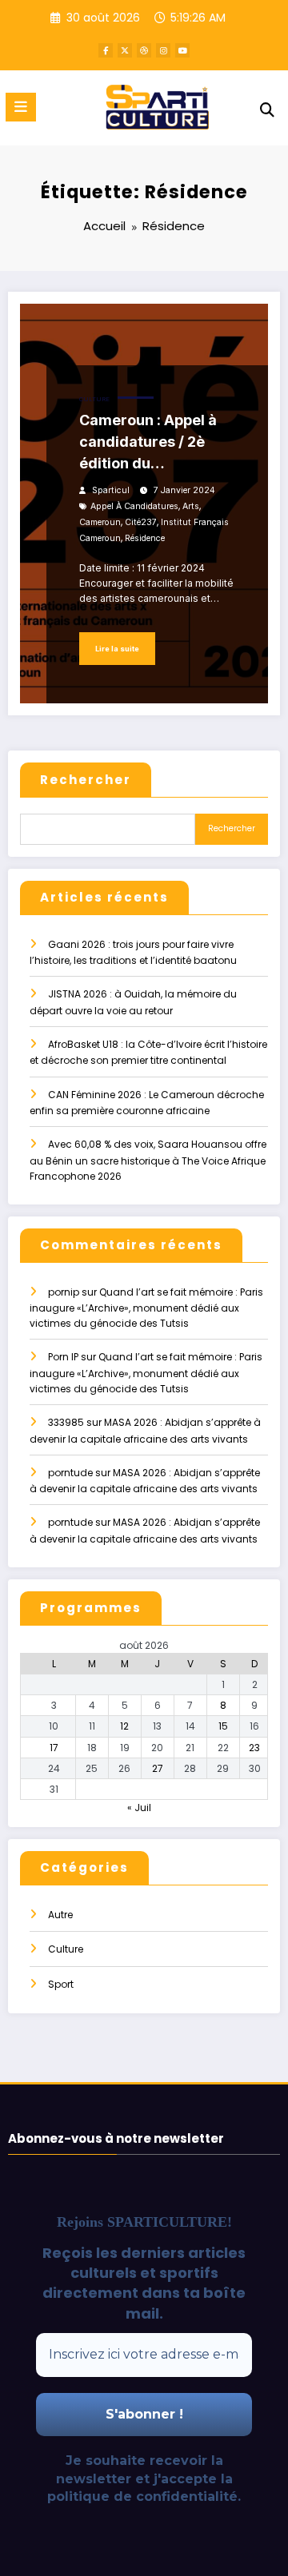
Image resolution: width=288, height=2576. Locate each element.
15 (223, 1726)
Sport (61, 1984)
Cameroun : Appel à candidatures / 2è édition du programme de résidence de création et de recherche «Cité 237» (157, 443)
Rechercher (86, 780)
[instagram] (163, 50)
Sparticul (111, 490)
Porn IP (63, 1357)
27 (158, 1768)
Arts (191, 506)
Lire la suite (117, 649)
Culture (94, 399)
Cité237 (141, 522)
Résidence (145, 538)
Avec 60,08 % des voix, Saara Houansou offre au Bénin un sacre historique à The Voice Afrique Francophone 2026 (148, 1160)
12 (124, 1726)
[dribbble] (144, 50)
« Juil (139, 1808)
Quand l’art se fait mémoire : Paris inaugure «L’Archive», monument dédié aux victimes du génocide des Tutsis (146, 1308)
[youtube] (182, 50)
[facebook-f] (106, 50)
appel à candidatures (134, 506)
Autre (60, 1915)
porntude (70, 1473)
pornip (64, 1292)
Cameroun (100, 522)
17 (54, 1748)
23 (254, 1748)
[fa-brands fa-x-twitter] (125, 50)
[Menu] (21, 107)
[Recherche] (267, 110)
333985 (66, 1422)
